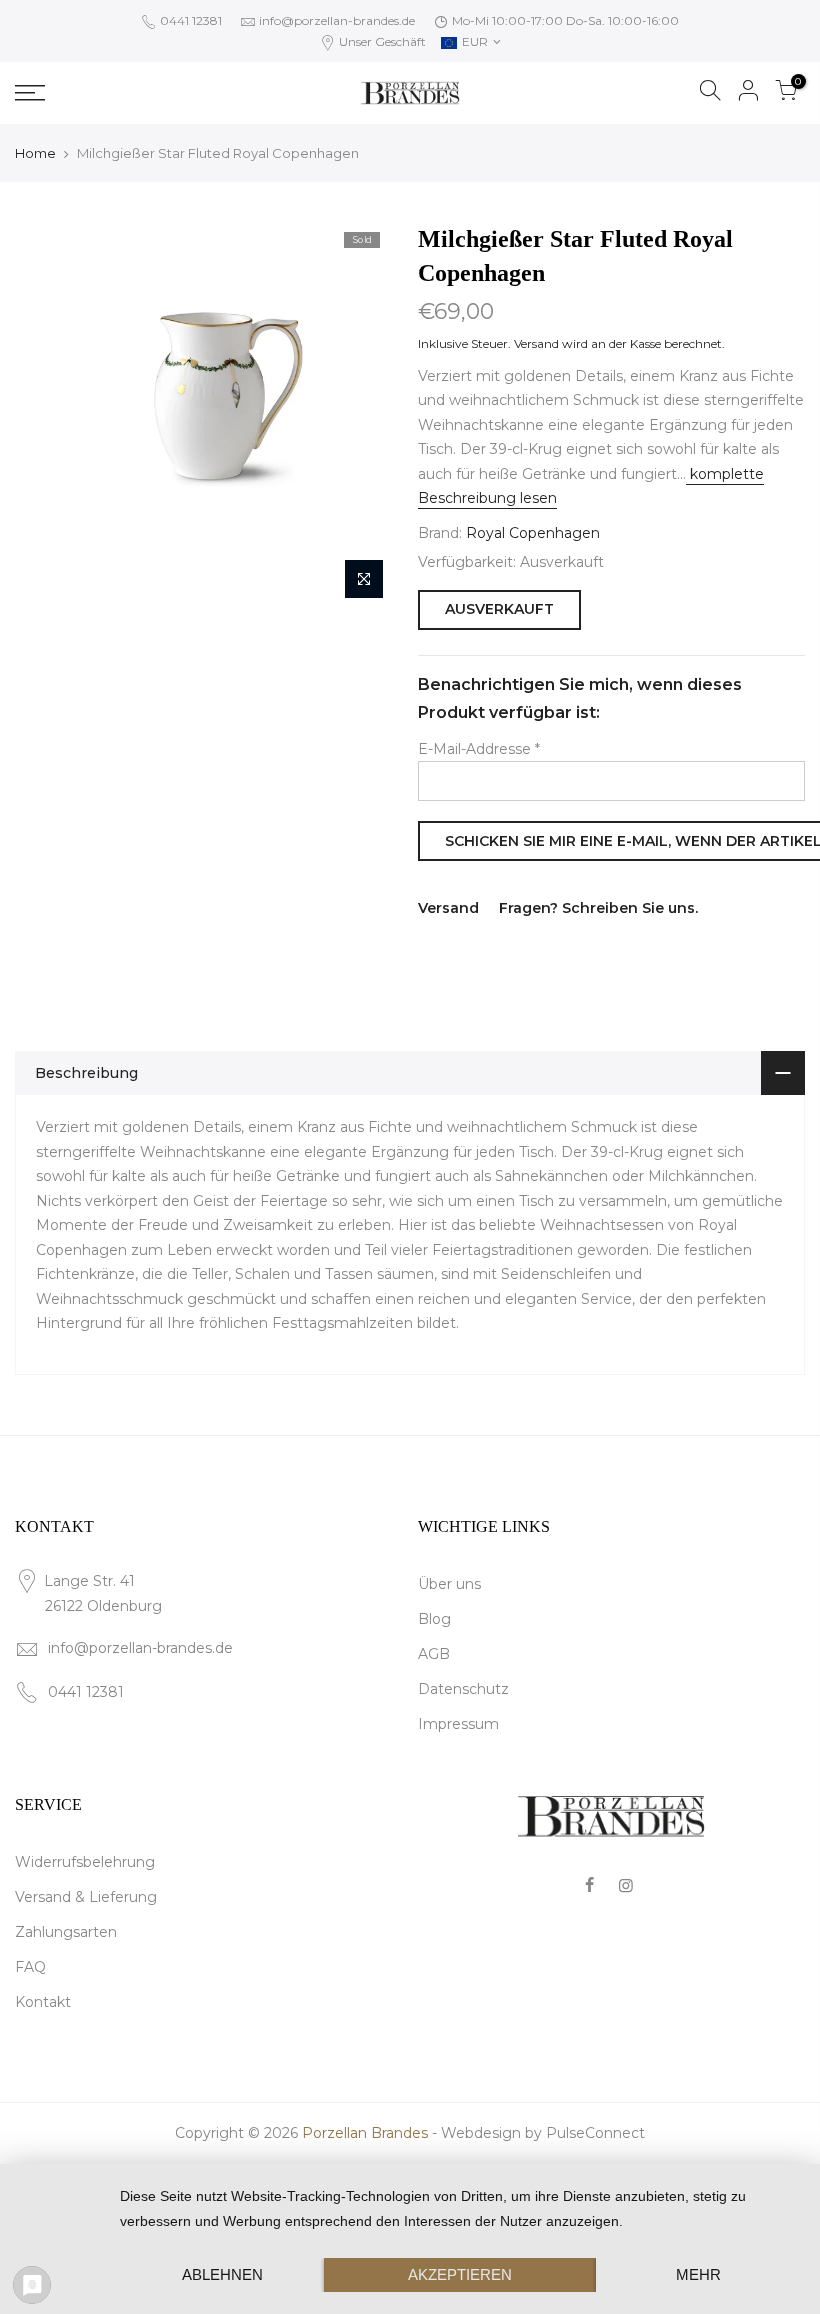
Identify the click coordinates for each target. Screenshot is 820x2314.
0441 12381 (189, 20)
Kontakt (43, 2002)
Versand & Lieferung (86, 1897)
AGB (434, 1654)
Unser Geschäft (381, 41)
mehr (698, 2274)
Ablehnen (222, 2274)
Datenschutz (463, 1689)
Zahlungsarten (66, 1932)
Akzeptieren (460, 2274)
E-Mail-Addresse (479, 749)
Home (35, 153)
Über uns (449, 1584)
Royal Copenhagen (533, 533)
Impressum (458, 1724)
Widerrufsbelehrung (85, 1862)
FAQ (30, 1967)
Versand (536, 343)
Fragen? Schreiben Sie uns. (598, 908)
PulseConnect (595, 2133)
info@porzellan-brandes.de (337, 20)
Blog (434, 1619)
